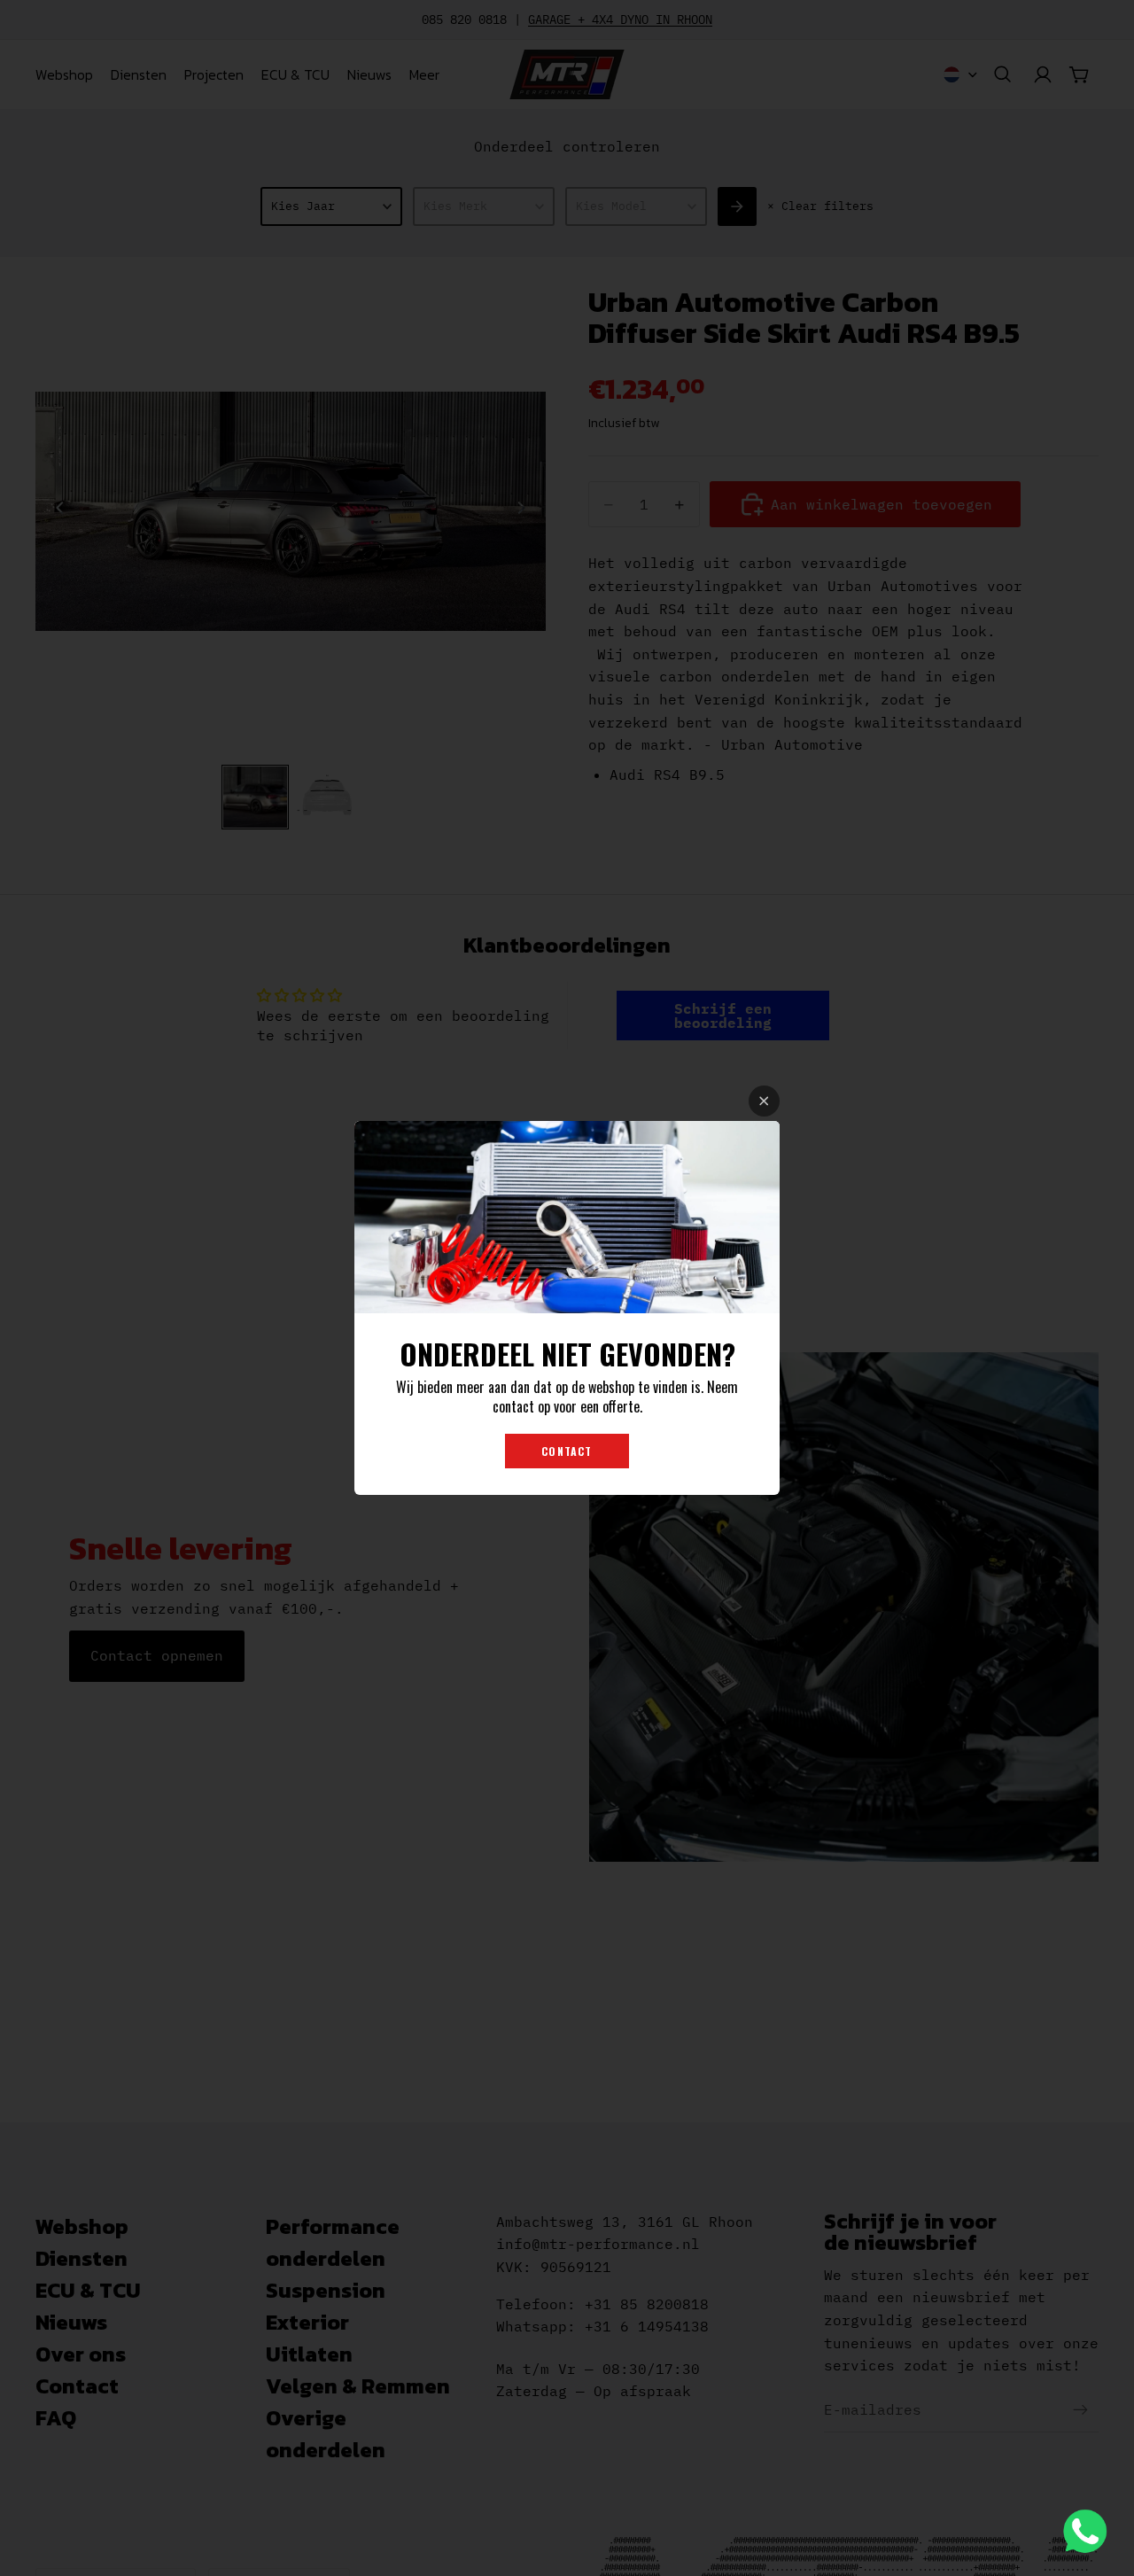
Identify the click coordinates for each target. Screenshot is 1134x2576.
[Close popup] (764, 1101)
